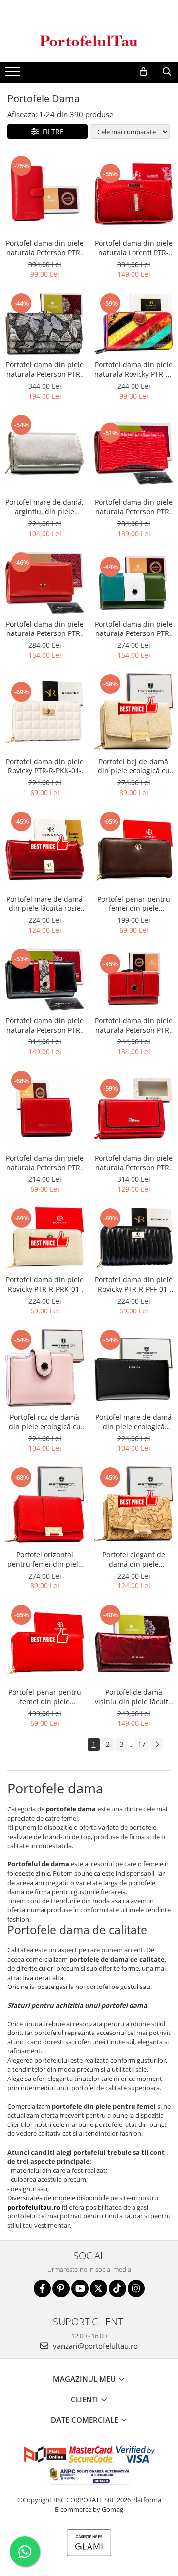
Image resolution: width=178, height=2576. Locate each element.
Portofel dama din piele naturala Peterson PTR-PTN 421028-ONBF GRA (45, 369)
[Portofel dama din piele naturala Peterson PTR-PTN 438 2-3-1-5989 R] (44, 583)
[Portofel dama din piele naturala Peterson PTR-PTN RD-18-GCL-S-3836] (133, 979)
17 (142, 1744)
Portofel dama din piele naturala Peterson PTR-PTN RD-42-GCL (45, 248)
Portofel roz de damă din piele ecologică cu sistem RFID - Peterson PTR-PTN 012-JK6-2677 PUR (44, 1422)
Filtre (51, 131)
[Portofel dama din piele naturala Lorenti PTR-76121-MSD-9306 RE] (133, 194)
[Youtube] (80, 2288)
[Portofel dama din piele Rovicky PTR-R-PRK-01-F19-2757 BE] (44, 1238)
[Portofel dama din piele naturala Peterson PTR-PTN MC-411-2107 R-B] (133, 453)
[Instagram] (136, 2288)
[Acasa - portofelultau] (89, 41)
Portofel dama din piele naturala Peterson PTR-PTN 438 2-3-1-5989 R (45, 629)
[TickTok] (117, 2288)
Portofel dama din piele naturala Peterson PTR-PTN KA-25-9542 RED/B (134, 1163)
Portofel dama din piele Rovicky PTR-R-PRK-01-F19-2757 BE (45, 1284)
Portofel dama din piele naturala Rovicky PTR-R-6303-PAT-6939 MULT (133, 369)
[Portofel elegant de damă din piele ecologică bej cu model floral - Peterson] (133, 1505)
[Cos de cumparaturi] (144, 72)
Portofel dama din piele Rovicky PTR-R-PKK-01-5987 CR (45, 766)
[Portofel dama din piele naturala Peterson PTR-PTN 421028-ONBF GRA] (44, 323)
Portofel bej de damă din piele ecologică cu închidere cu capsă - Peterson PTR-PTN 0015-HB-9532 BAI (134, 766)
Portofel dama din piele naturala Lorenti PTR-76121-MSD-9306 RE (134, 248)
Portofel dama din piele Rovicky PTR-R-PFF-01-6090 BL (134, 1284)
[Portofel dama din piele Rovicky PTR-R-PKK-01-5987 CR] (44, 712)
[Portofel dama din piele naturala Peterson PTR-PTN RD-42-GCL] (44, 194)
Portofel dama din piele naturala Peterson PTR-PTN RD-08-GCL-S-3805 (134, 629)
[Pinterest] (61, 2288)
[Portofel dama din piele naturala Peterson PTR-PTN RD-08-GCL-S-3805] (133, 583)
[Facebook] (42, 2288)
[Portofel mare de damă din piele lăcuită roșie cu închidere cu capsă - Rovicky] (44, 850)
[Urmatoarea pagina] (157, 1744)
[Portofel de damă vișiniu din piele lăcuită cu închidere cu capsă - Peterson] (133, 1643)
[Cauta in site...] (167, 72)
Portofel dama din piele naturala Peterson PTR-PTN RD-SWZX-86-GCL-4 (45, 1163)
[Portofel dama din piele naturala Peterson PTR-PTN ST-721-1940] (44, 979)
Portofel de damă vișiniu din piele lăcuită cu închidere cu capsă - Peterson (133, 1697)
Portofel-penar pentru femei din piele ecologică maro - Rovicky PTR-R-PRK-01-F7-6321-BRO (134, 904)
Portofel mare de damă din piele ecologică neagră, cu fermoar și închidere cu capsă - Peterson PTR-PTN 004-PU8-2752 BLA (133, 1422)
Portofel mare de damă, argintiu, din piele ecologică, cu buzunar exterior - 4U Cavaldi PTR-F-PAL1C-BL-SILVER (44, 507)
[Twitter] (99, 2288)
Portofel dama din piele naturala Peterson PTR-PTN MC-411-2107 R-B (134, 507)
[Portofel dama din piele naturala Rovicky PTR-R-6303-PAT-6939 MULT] (133, 323)
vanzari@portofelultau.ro (94, 2346)
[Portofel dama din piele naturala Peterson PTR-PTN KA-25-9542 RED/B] (133, 1109)
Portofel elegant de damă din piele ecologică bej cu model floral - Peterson (134, 1559)
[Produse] (14, 74)
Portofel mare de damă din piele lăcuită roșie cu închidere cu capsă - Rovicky (44, 904)
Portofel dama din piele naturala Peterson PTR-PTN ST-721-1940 (45, 1025)
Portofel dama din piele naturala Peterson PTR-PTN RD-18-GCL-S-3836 (134, 1025)
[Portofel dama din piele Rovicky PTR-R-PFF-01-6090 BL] (133, 1238)
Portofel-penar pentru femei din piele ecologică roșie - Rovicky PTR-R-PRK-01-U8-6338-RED (45, 1697)
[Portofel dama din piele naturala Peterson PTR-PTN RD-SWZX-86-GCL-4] (44, 1109)
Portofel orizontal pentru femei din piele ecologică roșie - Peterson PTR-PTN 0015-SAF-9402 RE (45, 1559)
